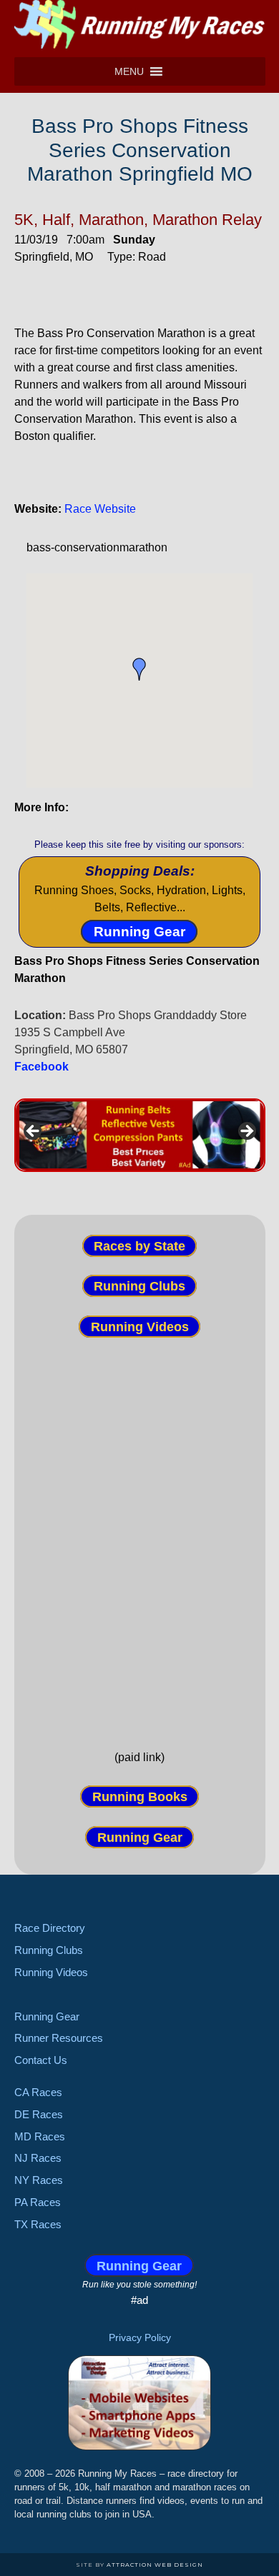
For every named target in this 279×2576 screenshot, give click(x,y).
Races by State (139, 1246)
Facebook (41, 1067)
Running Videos (140, 1326)
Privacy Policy (140, 2337)
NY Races (39, 2180)
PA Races (38, 2202)
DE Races (39, 2114)
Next (246, 1132)
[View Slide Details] (140, 1135)
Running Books (140, 1797)
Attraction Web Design (155, 2565)
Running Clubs (139, 1286)
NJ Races (38, 2158)
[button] (129, 71)
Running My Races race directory (140, 25)
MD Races (40, 2136)
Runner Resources (59, 2038)
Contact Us (41, 2060)
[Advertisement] (139, 1531)
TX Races (38, 2224)
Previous (34, 1132)
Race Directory (50, 1928)
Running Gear (139, 932)
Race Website (100, 509)
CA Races (38, 2092)
